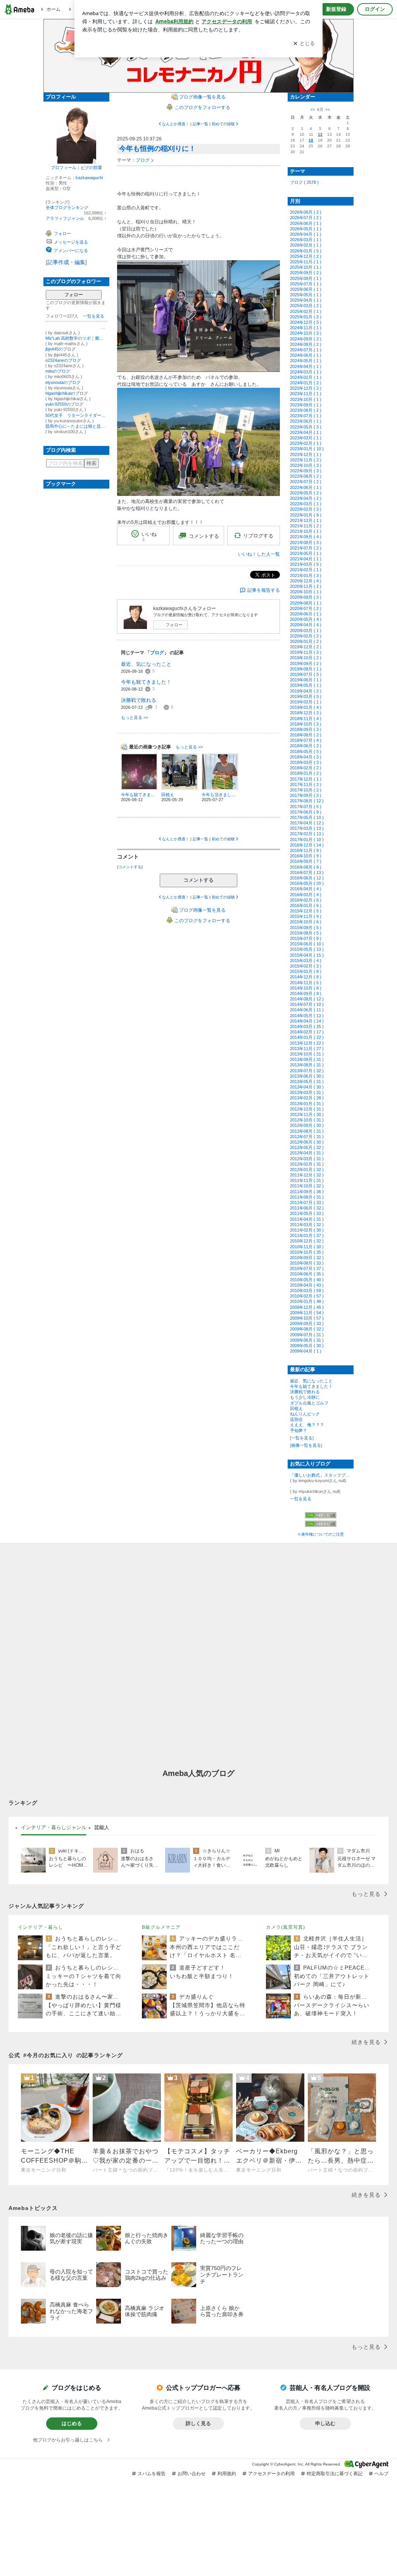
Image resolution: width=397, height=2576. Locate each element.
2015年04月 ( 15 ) (307, 955)
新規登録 (336, 9)
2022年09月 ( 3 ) (306, 471)
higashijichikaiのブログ (67, 393)
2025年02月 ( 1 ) (306, 311)
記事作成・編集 (66, 262)
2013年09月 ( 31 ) (307, 1059)
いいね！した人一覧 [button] (259, 554)
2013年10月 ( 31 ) (307, 1054)
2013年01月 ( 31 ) (307, 1104)
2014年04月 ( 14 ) (307, 1021)
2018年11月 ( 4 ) (306, 719)
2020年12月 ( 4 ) (306, 581)
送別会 (296, 1419)
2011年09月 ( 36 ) (307, 1192)
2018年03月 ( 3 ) (306, 762)
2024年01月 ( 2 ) (306, 383)
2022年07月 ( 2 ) (306, 482)
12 (320, 134)
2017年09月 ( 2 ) (306, 795)
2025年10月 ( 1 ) (306, 267)
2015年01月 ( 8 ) (306, 971)
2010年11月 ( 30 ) (307, 1247)
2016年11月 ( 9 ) (306, 850)
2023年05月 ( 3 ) (306, 427)
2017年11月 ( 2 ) (306, 784)
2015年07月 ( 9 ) (306, 938)
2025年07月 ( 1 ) (306, 284)
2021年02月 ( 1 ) (306, 570)
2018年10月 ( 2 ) (306, 724)
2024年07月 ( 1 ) (306, 350)
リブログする (258, 536)
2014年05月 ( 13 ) (307, 1016)
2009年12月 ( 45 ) (307, 1307)
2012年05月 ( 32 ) (307, 1147)
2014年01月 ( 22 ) (307, 1037)
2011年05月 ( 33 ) (307, 1213)
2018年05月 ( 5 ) (306, 752)
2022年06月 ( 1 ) (306, 487)
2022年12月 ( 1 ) (306, 454)
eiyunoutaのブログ (63, 382)
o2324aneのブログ (63, 360)
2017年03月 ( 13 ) (307, 828)
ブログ (76, 327)
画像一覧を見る (306, 1445)
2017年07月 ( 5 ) (306, 807)
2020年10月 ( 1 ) (306, 592)
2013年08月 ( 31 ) (307, 1065)
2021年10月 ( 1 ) (306, 531)
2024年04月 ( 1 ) (306, 366)
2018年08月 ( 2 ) (306, 735)
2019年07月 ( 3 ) (306, 674)
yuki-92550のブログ (64, 404)
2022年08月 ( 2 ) (306, 476)
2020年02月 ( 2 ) (306, 636)
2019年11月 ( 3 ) (306, 652)
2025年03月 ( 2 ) (306, 306)
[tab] (54, 1828)
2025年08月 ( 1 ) (306, 278)
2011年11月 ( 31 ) (307, 1180)
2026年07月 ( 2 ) (306, 218)
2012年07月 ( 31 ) (307, 1137)
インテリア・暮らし (41, 1927)
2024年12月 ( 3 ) (306, 322)
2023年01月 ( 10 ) (307, 449)
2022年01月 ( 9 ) (306, 515)
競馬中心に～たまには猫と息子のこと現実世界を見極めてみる (76, 426)
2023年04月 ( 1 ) (306, 432)
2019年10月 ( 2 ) (306, 658)
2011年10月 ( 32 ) (307, 1186)
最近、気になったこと (146, 664)
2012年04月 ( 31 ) (307, 1153)
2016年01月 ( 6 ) (306, 905)
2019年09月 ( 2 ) (306, 663)
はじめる (72, 2423)
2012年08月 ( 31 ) (307, 1131)
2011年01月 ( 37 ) (307, 1235)
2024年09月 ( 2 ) (306, 339)
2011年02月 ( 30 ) (307, 1230)
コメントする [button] (204, 536)
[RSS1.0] (321, 1517)
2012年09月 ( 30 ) (307, 1125)
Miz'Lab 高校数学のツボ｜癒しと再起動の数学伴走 (76, 338)
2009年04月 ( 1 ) (306, 1351)
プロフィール (64, 168)
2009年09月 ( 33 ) (307, 1323)
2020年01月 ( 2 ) (306, 641)
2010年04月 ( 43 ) (307, 1285)
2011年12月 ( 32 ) (307, 1175)
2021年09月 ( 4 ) (306, 537)
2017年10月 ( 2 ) (306, 790)
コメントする (198, 880)
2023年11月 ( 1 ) (306, 394)
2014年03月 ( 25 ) (307, 1026)
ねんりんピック (305, 1414)
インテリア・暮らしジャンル (54, 1827)
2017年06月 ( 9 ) (306, 812)
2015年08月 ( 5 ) (306, 933)
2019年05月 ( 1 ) (306, 685)
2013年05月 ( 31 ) (307, 1082)
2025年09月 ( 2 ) (306, 273)
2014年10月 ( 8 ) (306, 988)
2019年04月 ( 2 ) (306, 691)
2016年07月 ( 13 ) (307, 872)
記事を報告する (264, 590)
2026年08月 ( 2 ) (306, 212)
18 (311, 140)
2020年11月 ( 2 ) (306, 586)
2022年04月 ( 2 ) (306, 498)
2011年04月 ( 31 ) (307, 1219)
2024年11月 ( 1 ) (306, 328)
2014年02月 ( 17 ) (307, 1032)
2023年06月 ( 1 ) (306, 421)
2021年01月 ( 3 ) (306, 575)
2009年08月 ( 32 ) (307, 1329)
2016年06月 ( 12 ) (307, 878)
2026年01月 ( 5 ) (306, 251)
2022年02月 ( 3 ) (306, 509)
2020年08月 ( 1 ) (306, 603)
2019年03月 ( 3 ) (306, 696)
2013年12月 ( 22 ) (307, 1043)
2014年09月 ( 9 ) (306, 993)
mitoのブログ (58, 371)
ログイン (375, 9)
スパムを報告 (152, 2474)
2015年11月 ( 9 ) (306, 916)
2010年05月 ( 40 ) (307, 1280)
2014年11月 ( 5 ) (306, 983)
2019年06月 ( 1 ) (306, 680)
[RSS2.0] (321, 1524)
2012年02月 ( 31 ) (307, 1164)
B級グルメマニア (161, 1927)
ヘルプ (381, 2474)
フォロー (74, 295)
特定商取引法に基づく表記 (335, 2474)
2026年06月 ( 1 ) (306, 223)
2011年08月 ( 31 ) (307, 1197)
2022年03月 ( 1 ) (306, 504)
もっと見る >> (135, 717)
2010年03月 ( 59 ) (307, 1291)
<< (313, 110)
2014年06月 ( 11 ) (307, 1010)
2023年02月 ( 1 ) (306, 443)
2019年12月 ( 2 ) (306, 647)
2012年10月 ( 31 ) (307, 1120)
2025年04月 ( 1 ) (306, 300)
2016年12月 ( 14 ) (307, 845)
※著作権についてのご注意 (321, 1534)
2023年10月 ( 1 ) (306, 399)
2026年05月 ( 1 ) (306, 229)
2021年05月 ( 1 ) (306, 553)
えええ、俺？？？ (307, 1425)
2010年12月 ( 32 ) (307, 1241)
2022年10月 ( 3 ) (306, 465)
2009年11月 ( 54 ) (307, 1313)
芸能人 (102, 1827)
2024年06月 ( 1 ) (306, 355)
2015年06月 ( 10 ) (307, 944)
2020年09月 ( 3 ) (306, 597)
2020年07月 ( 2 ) (306, 608)
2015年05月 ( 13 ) (307, 949)
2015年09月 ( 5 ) (306, 928)
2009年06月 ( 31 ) (307, 1340)
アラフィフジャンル (65, 218)
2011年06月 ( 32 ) (307, 1208)
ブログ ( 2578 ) (304, 182)
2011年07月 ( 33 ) (307, 1202)
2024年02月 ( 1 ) (306, 377)
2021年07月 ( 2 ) (306, 548)
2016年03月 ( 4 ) (306, 895)
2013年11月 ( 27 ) (307, 1049)
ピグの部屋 (91, 168)
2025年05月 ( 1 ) (306, 295)
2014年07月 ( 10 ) (307, 1004)
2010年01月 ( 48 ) (307, 1301)
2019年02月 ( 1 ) (306, 702)
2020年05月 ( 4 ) (306, 619)
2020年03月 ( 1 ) (306, 631)
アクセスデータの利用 (271, 2474)
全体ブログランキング (67, 207)
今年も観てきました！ (146, 682)
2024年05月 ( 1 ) (306, 361)
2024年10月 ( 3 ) (306, 333)
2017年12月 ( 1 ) (306, 779)
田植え (296, 1408)
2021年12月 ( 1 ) (306, 520)
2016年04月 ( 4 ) (306, 889)
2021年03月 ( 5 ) (306, 564)
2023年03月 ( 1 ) (306, 438)
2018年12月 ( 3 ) (306, 713)
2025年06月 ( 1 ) (306, 289)
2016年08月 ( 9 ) (306, 867)
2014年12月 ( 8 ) (306, 977)
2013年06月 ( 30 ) (307, 1076)
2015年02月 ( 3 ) (306, 966)
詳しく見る (198, 2423)
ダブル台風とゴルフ (309, 1403)
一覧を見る (94, 316)
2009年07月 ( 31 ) (307, 1335)
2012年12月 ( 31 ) (307, 1109)
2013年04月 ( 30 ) (307, 1087)
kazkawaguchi (89, 178)
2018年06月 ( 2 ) (306, 746)
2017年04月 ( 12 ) (307, 823)
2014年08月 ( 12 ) (307, 999)
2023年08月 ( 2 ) (306, 410)
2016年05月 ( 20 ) (307, 883)
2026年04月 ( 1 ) (306, 234)
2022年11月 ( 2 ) (306, 460)
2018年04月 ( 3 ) (306, 757)
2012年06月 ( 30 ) (307, 1142)
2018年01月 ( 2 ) (306, 773)
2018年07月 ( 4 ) (306, 740)
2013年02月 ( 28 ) (307, 1098)
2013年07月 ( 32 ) (307, 1071)
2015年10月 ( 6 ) (306, 922)
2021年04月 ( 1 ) (306, 559)
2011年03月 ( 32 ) (307, 1225)
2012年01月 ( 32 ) (307, 1170)
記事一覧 (200, 124)
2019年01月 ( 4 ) (306, 707)
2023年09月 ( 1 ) (306, 405)
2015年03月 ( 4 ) (306, 961)
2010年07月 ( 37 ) (307, 1268)
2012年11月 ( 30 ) (307, 1114)
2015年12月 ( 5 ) (306, 911)
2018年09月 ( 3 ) (306, 729)
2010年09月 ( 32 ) (307, 1258)
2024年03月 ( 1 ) (306, 372)
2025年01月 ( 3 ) (306, 317)
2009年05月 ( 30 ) (307, 1346)
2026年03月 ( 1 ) (306, 240)
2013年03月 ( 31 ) (307, 1092)
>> (328, 110)
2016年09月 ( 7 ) (306, 861)
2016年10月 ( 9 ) (306, 856)
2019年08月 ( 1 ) (306, 669)
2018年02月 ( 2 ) (306, 768)
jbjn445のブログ (60, 349)
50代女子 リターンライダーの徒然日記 (76, 415)
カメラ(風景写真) (286, 1927)
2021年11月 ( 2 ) (306, 526)
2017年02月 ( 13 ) (307, 834)
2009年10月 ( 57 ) (307, 1318)
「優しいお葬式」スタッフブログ (321, 1475)
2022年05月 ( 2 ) (306, 493)
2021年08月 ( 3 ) (306, 542)
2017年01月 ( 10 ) (307, 840)
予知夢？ (299, 1431)
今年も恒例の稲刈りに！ (157, 149)
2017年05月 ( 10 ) (307, 817)
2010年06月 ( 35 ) (307, 1274)
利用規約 (227, 2474)
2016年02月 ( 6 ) (306, 900)
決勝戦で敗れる (139, 700)
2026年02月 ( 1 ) (306, 245)
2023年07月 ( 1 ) (306, 416)
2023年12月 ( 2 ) (306, 388)
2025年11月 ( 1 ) (306, 262)
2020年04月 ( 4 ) (306, 625)
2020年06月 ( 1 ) (306, 614)
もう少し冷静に (305, 1397)
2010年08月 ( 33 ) (307, 1263)
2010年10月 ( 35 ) (307, 1252)
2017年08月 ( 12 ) (307, 801)
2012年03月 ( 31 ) (307, 1159)
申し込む (325, 2423)
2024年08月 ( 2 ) (306, 344)
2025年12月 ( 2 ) (306, 256)
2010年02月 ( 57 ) (307, 1296)
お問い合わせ (192, 2474)
